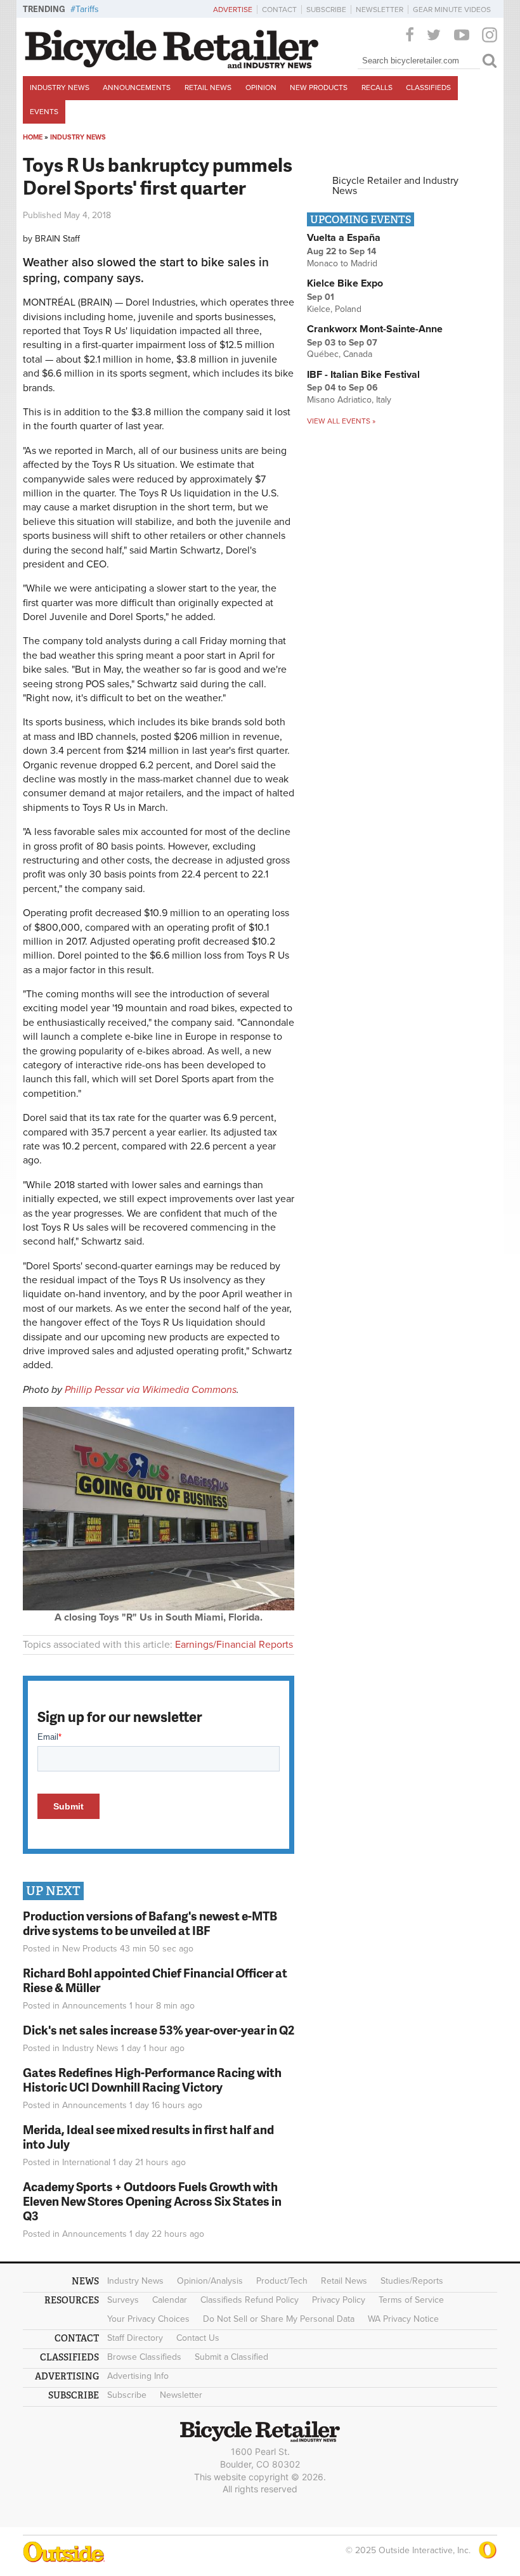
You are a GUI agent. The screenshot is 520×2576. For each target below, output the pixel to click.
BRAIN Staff (57, 239)
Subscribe (326, 10)
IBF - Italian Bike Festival (363, 375)
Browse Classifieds (144, 2357)
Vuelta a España (344, 238)
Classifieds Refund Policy (250, 2300)
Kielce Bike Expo (345, 283)
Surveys (123, 2300)
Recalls (377, 87)
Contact (279, 10)
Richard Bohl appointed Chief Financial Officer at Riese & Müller (155, 1980)
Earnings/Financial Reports (234, 1645)
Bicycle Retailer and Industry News (395, 186)
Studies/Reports (412, 2281)
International (86, 2162)
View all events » (341, 421)
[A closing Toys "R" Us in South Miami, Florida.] (159, 1607)
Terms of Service (411, 2300)
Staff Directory (135, 2338)
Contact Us (198, 2338)
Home (33, 137)
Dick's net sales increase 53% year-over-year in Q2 (159, 2030)
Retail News (208, 87)
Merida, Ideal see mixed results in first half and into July (148, 2137)
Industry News (60, 87)
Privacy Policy (339, 2300)
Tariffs (87, 9)
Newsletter (380, 10)
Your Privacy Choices (148, 2319)
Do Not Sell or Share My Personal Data (279, 2319)
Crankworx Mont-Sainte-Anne (375, 329)
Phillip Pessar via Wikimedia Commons (151, 1390)
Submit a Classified (231, 2357)
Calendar (170, 2300)
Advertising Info (138, 2376)
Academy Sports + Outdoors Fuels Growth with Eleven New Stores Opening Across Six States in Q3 (152, 2201)
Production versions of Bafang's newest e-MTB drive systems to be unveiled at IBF (150, 1923)
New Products (319, 87)
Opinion (261, 87)
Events (44, 112)
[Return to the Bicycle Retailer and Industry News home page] (172, 65)
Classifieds (428, 87)
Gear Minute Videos (452, 10)
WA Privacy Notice (403, 2319)
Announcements (137, 87)
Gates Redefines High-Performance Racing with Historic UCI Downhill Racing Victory (152, 2080)
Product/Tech (282, 2281)
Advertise (233, 10)
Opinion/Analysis (210, 2281)
